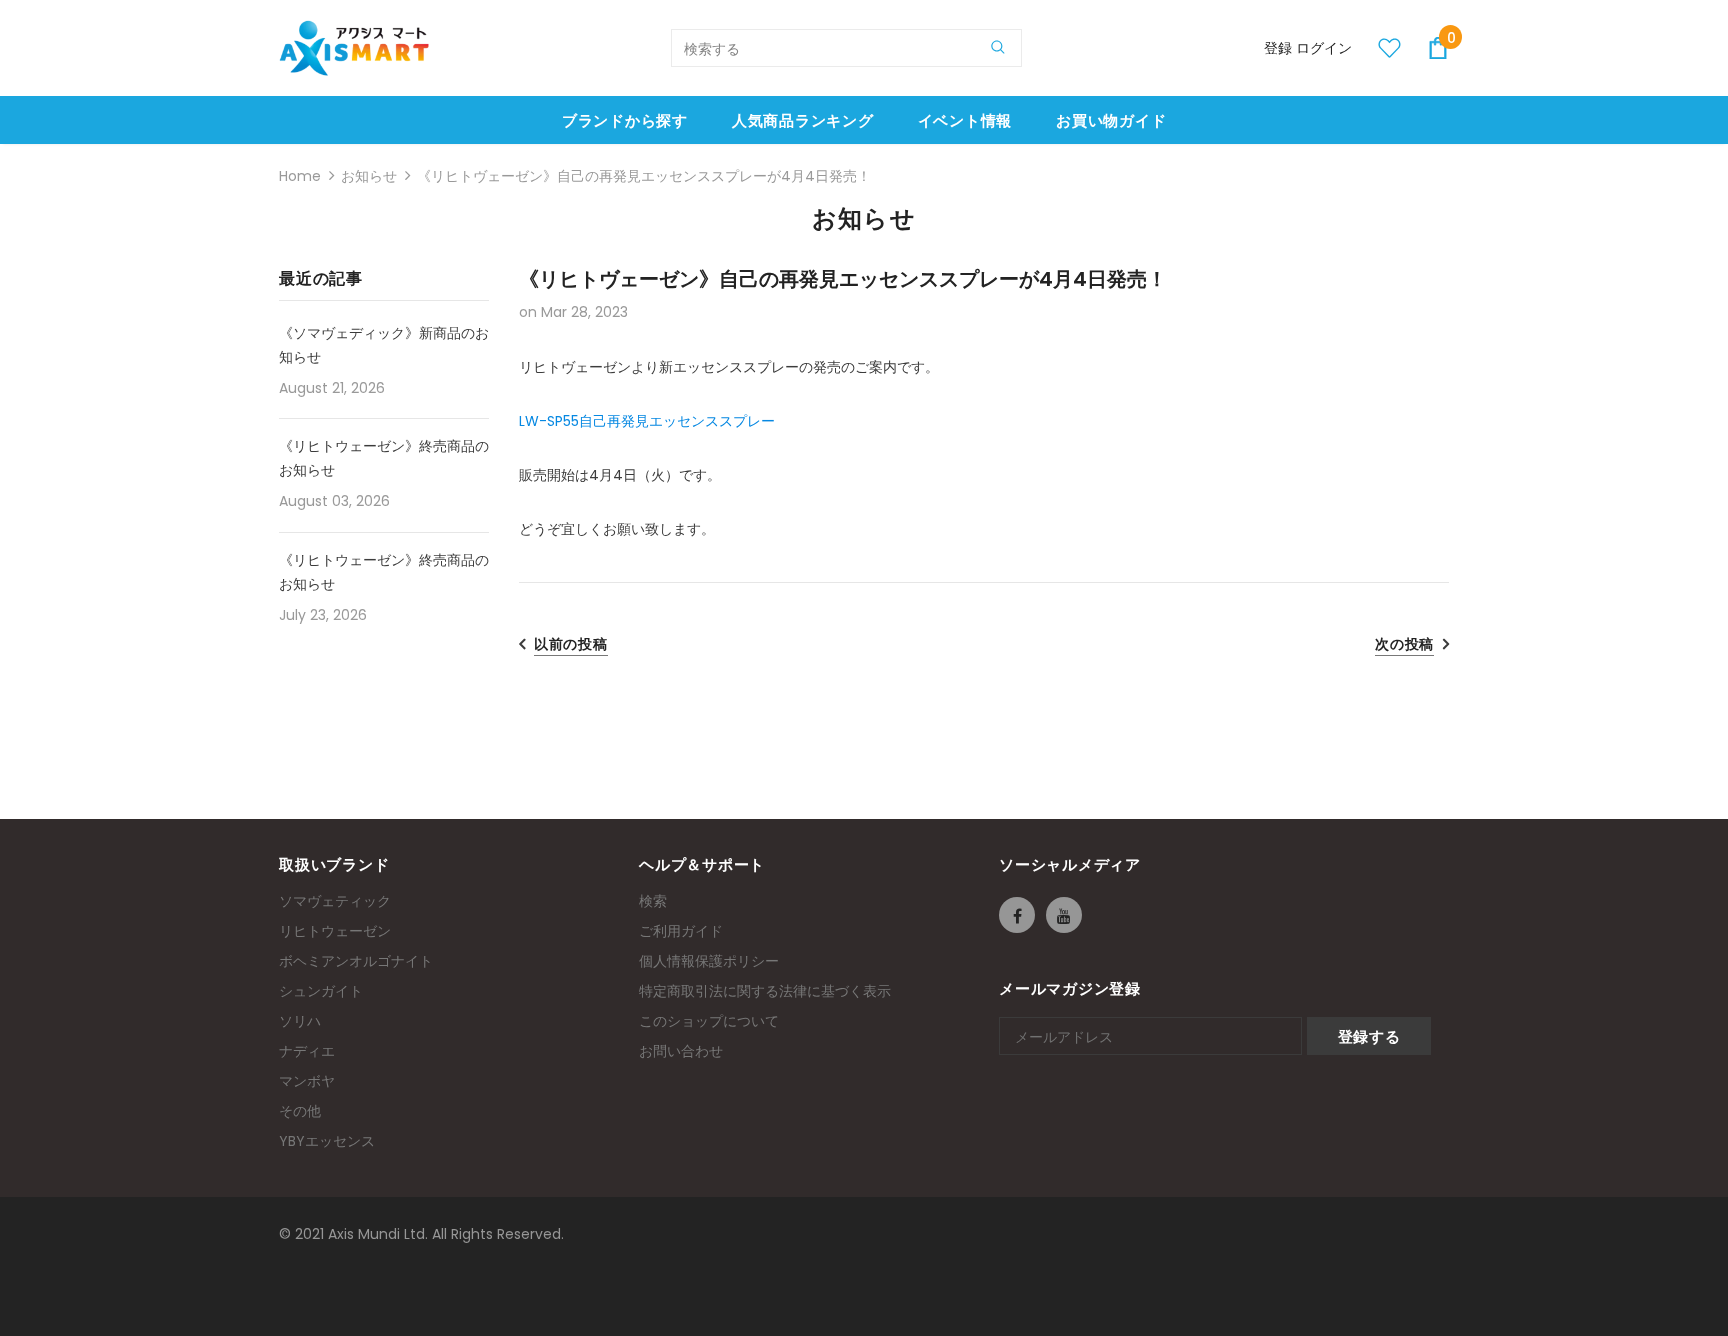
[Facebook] (1017, 915)
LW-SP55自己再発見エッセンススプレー (647, 421)
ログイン (1324, 48)
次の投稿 (1404, 644)
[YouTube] (1064, 915)
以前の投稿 (571, 644)
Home (300, 176)
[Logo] (354, 48)
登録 (1280, 48)
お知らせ (369, 176)
